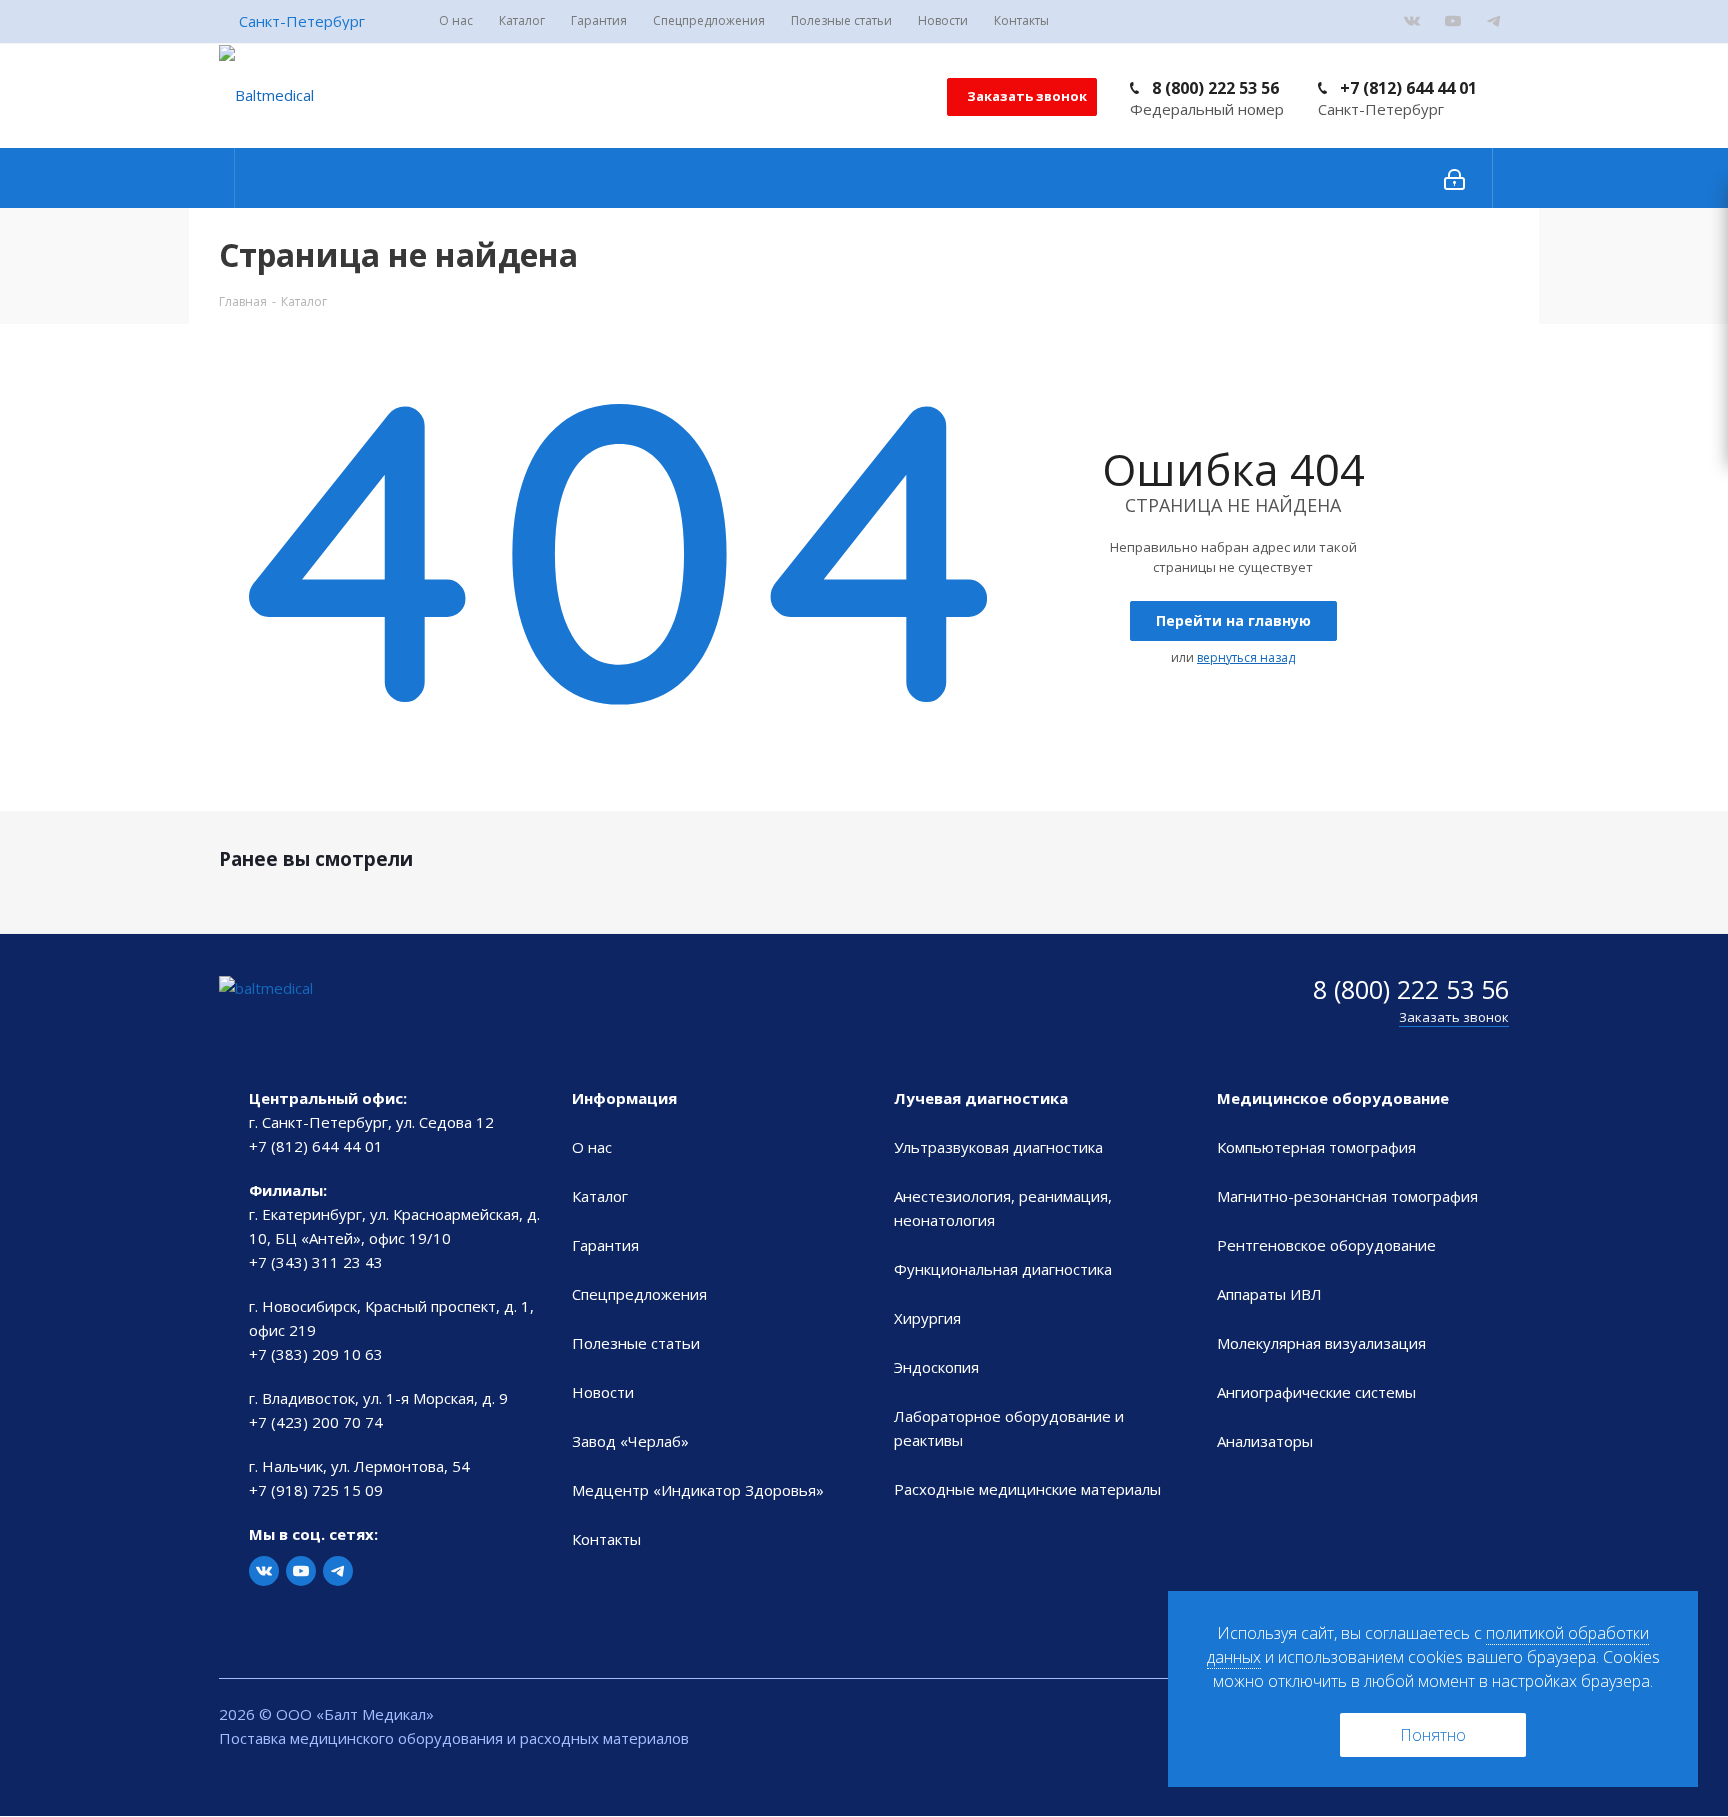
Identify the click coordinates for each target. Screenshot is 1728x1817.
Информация (624, 1098)
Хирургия (927, 1318)
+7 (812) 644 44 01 (1408, 88)
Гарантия (605, 1245)
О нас (592, 1147)
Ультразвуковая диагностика (998, 1147)
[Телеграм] (1494, 21)
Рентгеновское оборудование (1326, 1245)
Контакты (606, 1539)
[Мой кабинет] (1454, 178)
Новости (603, 1392)
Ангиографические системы (1316, 1392)
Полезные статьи (636, 1343)
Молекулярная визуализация (1321, 1343)
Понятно (1433, 1735)
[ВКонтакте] (1412, 21)
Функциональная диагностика (1003, 1269)
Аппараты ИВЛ (1269, 1294)
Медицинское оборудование (1333, 1098)
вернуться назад (1246, 657)
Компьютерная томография (1316, 1147)
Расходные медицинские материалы (1027, 1489)
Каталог (600, 1196)
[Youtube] (1453, 21)
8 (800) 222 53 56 (1215, 88)
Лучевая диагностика (981, 1098)
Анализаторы (1265, 1441)
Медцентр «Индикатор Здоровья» (698, 1490)
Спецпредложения (639, 1294)
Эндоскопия (936, 1367)
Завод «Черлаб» (630, 1441)
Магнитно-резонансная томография (1347, 1196)
